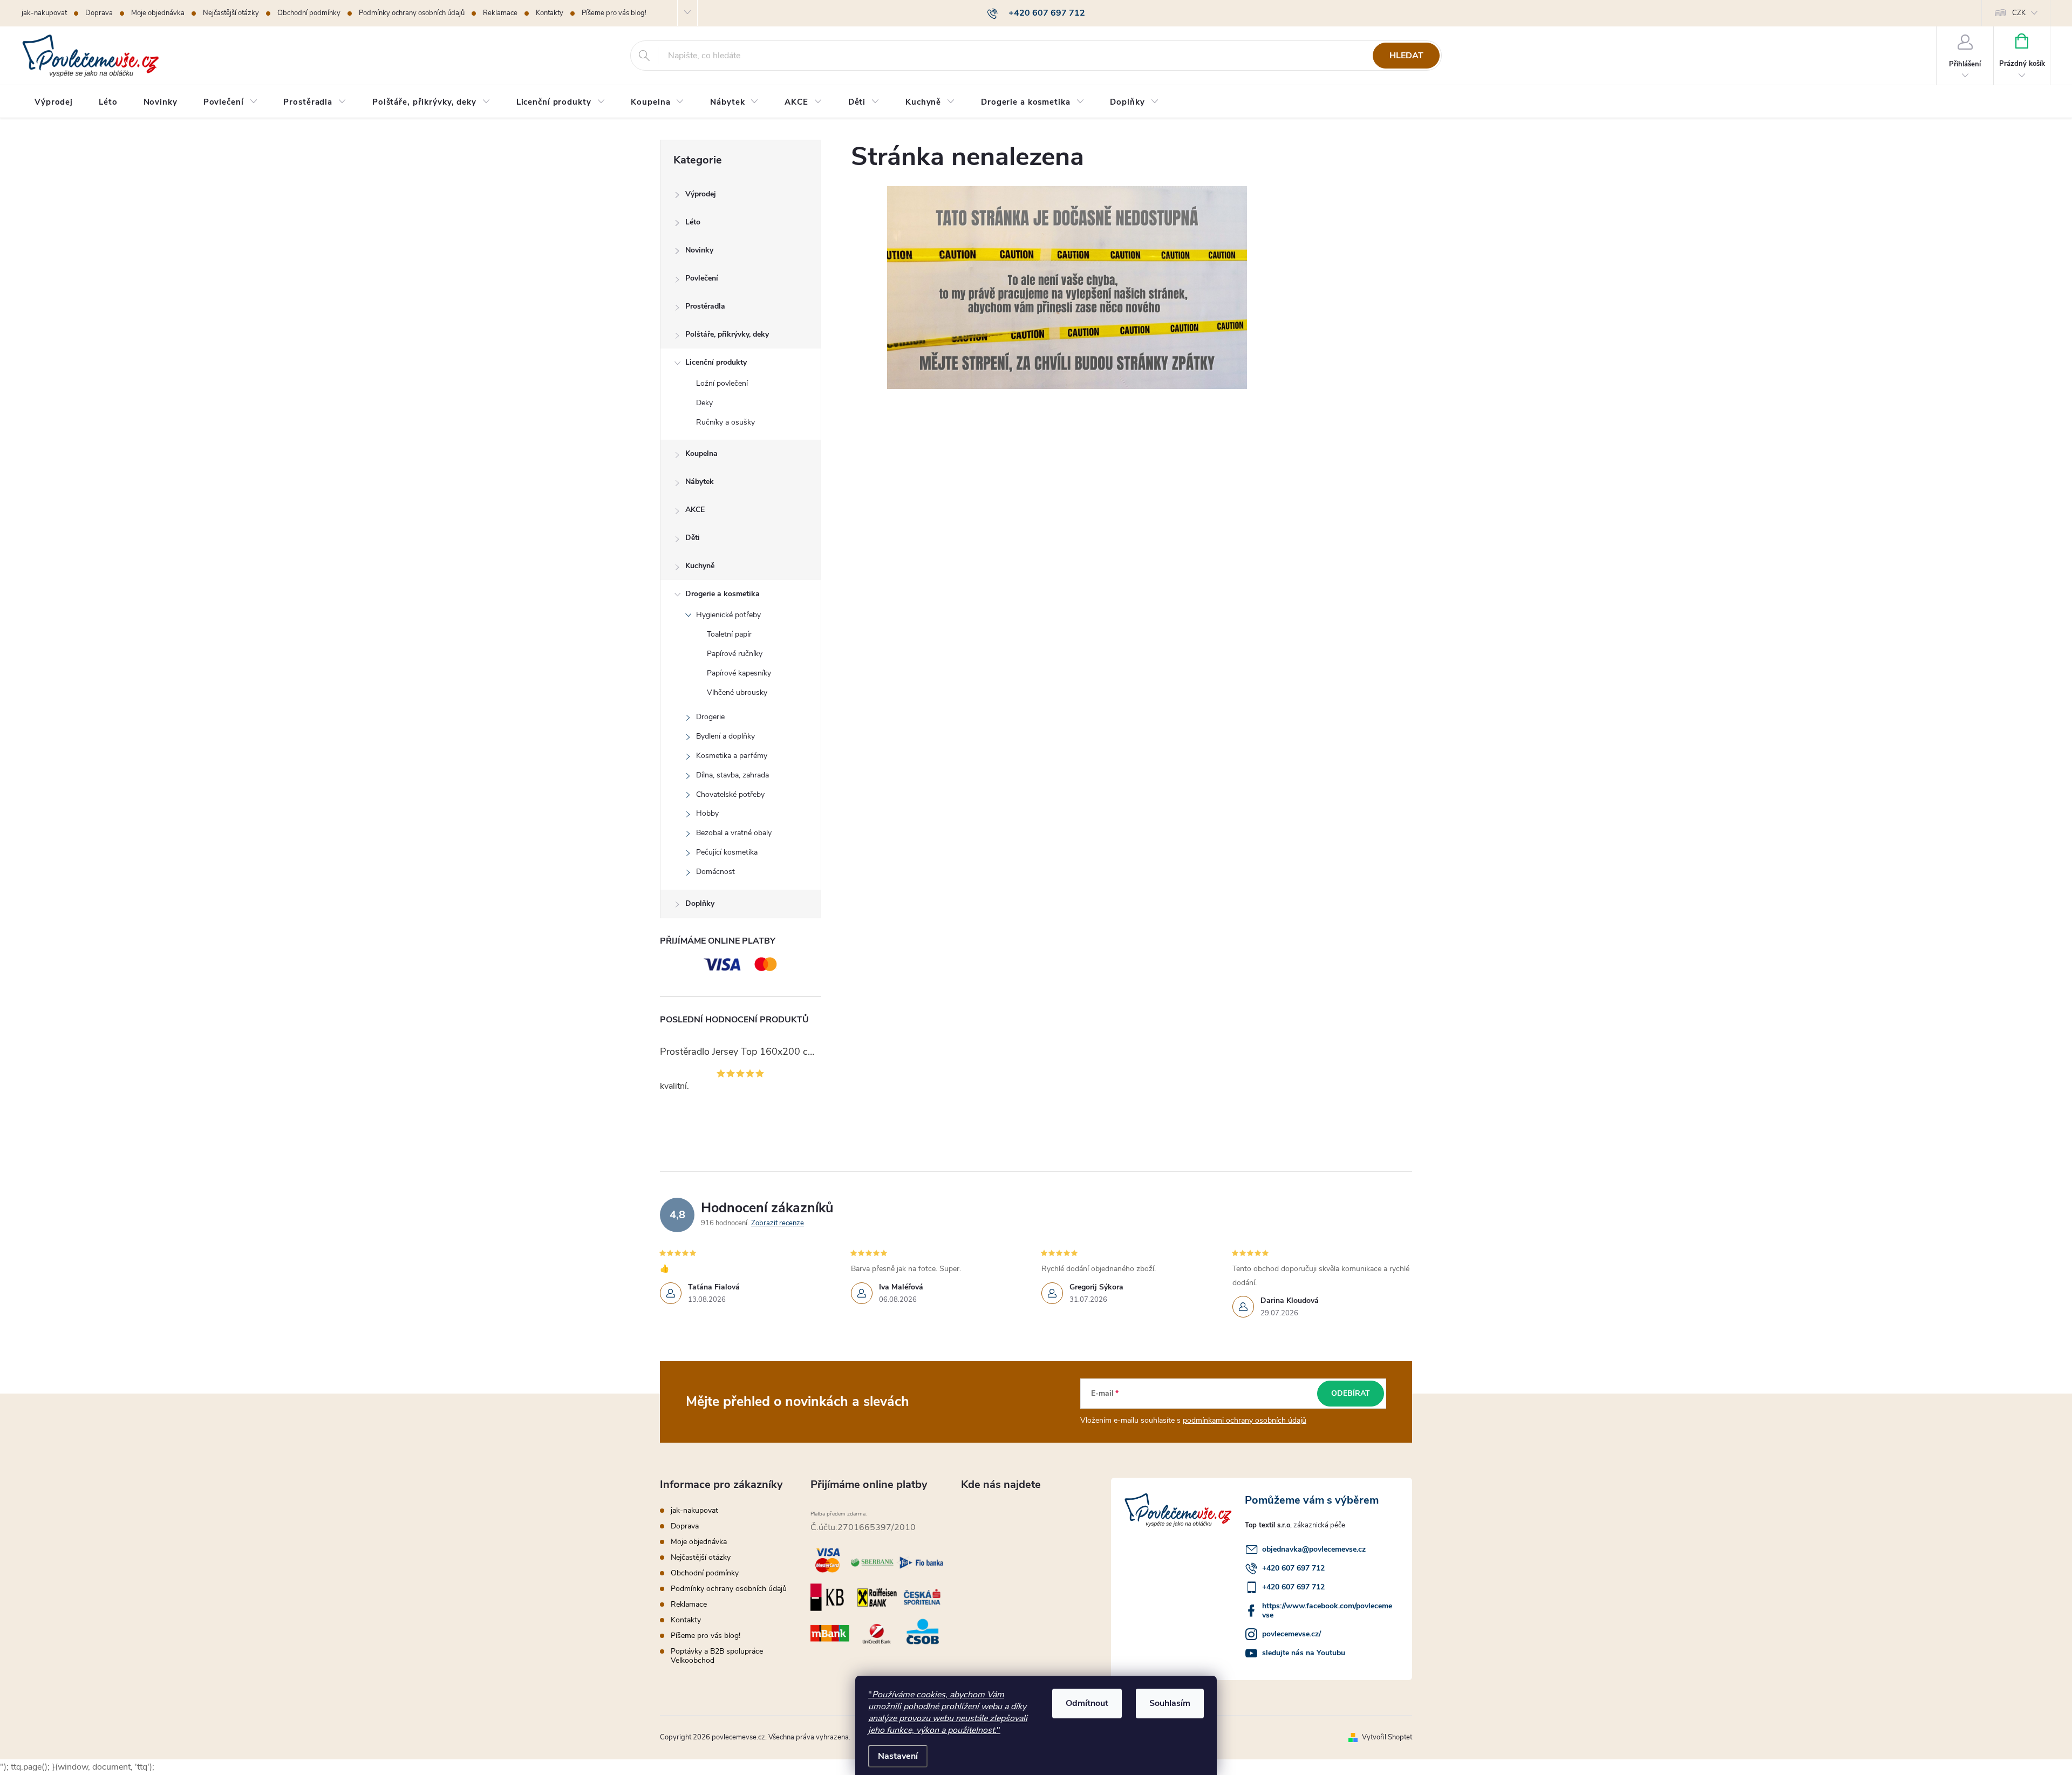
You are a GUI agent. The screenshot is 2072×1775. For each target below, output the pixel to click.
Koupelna (701, 453)
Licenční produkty (716, 362)
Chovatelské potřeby (730, 794)
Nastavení (898, 1756)
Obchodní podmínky (309, 13)
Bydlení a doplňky (725, 736)
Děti (693, 538)
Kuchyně (700, 566)
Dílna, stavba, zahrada (732, 775)
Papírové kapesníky (739, 673)
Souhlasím (1170, 1703)
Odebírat (1351, 1393)
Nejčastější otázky (231, 13)
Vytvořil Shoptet (1387, 1737)
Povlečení (702, 278)
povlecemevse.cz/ (1291, 1634)
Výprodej (701, 194)
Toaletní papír (729, 634)
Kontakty (550, 13)
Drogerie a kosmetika (723, 594)
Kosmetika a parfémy (732, 756)
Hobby (707, 813)
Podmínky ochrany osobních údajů (412, 13)
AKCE (695, 510)
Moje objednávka (158, 13)
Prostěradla (705, 306)
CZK (2019, 13)
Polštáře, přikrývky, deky (727, 334)
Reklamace (500, 13)
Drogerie (710, 717)
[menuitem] (54, 102)
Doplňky (700, 903)
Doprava (99, 13)
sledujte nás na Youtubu (1304, 1653)
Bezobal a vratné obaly (734, 833)
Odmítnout (1087, 1703)
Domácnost (715, 872)
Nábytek (700, 482)
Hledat (1406, 56)
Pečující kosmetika (727, 852)
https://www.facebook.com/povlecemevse (1327, 1610)
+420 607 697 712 (1293, 1568)
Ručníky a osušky (725, 422)
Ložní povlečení (722, 383)
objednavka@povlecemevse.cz (1314, 1549)
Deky (704, 403)
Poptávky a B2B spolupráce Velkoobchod (717, 1656)
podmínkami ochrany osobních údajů (1245, 1420)
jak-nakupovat (44, 13)
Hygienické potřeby (728, 615)
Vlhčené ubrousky (737, 692)
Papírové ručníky (735, 654)
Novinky (699, 250)
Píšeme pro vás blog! (614, 13)
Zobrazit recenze (778, 1223)
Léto (693, 222)
